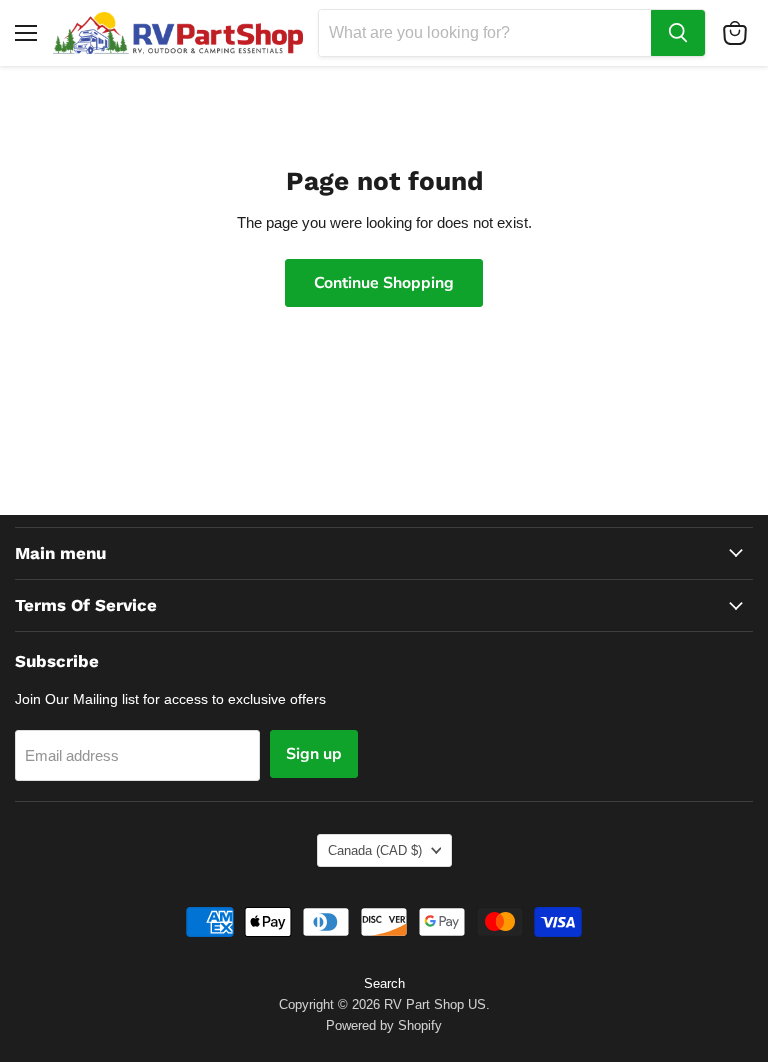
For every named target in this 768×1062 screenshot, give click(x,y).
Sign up (314, 754)
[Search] (678, 33)
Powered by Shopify (384, 1025)
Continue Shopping (384, 283)
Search (384, 983)
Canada (375, 850)
